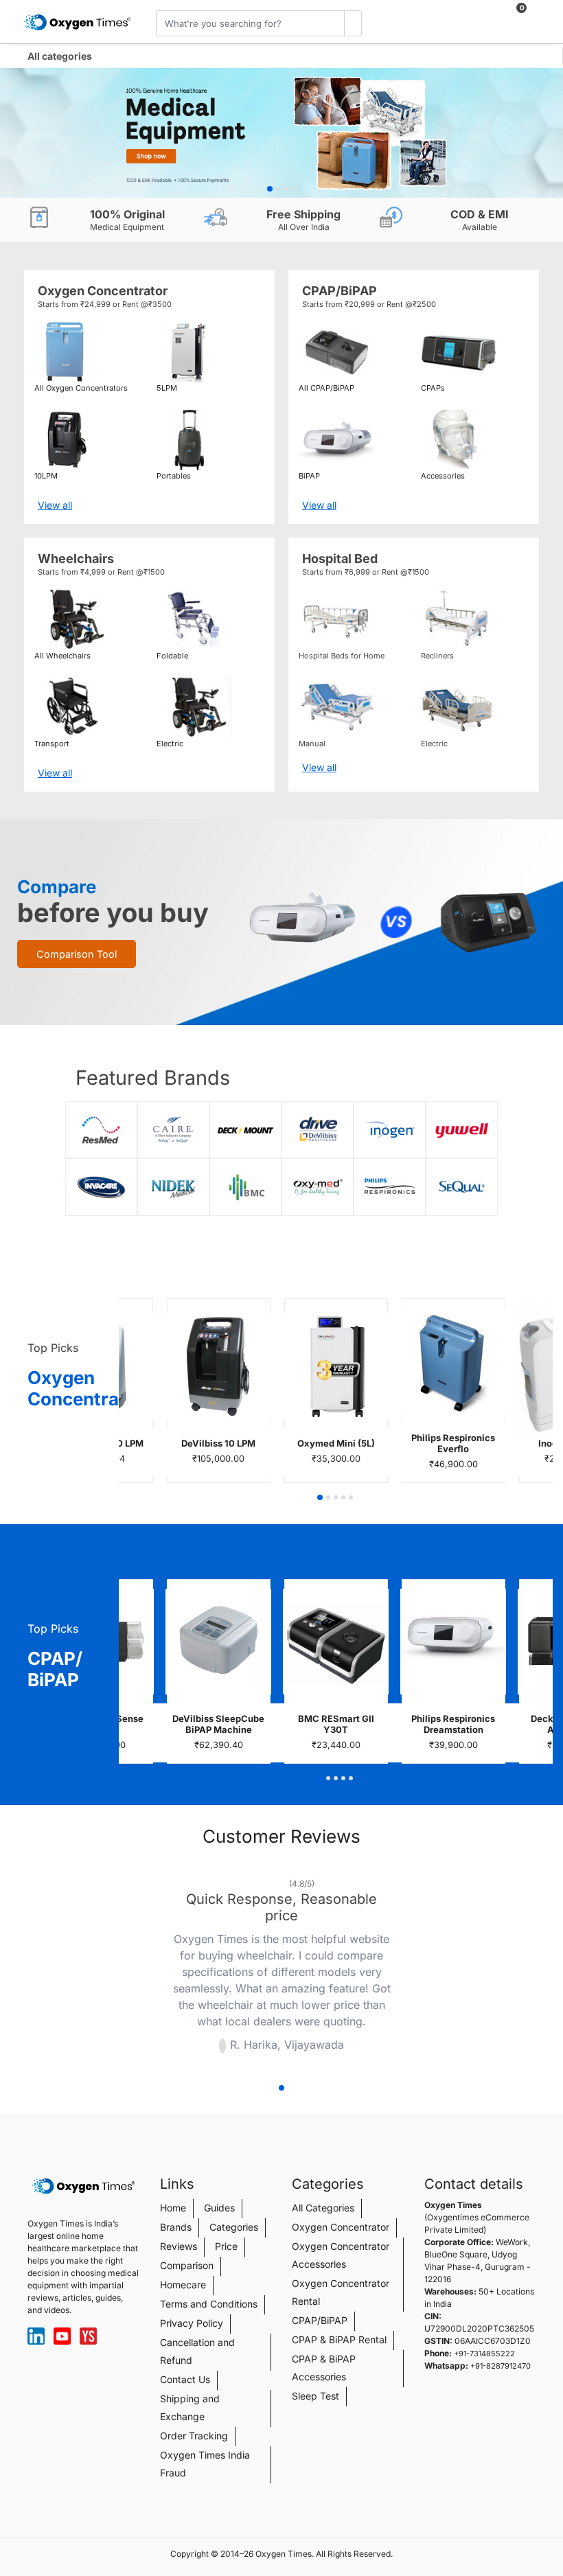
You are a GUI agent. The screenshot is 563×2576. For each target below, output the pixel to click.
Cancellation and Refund (197, 2351)
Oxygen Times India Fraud (205, 2464)
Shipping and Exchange (190, 2407)
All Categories (323, 2208)
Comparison (187, 2265)
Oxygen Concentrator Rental (341, 2292)
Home (173, 2208)
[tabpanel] (281, 133)
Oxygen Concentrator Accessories (341, 2255)
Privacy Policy (192, 2323)
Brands (176, 2227)
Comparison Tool (77, 954)
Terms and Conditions (209, 2304)
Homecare (183, 2285)
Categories (234, 2227)
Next (409, 1968)
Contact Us (185, 2379)
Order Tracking (194, 2436)
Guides (219, 2208)
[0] (511, 15)
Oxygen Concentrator (341, 2227)
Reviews (179, 2246)
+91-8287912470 (501, 2366)
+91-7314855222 (484, 2354)
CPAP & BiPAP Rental (339, 2339)
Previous (154, 1968)
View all (55, 505)
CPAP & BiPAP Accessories (324, 2368)
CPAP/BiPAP (320, 2320)
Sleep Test (315, 2396)
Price (226, 2246)
